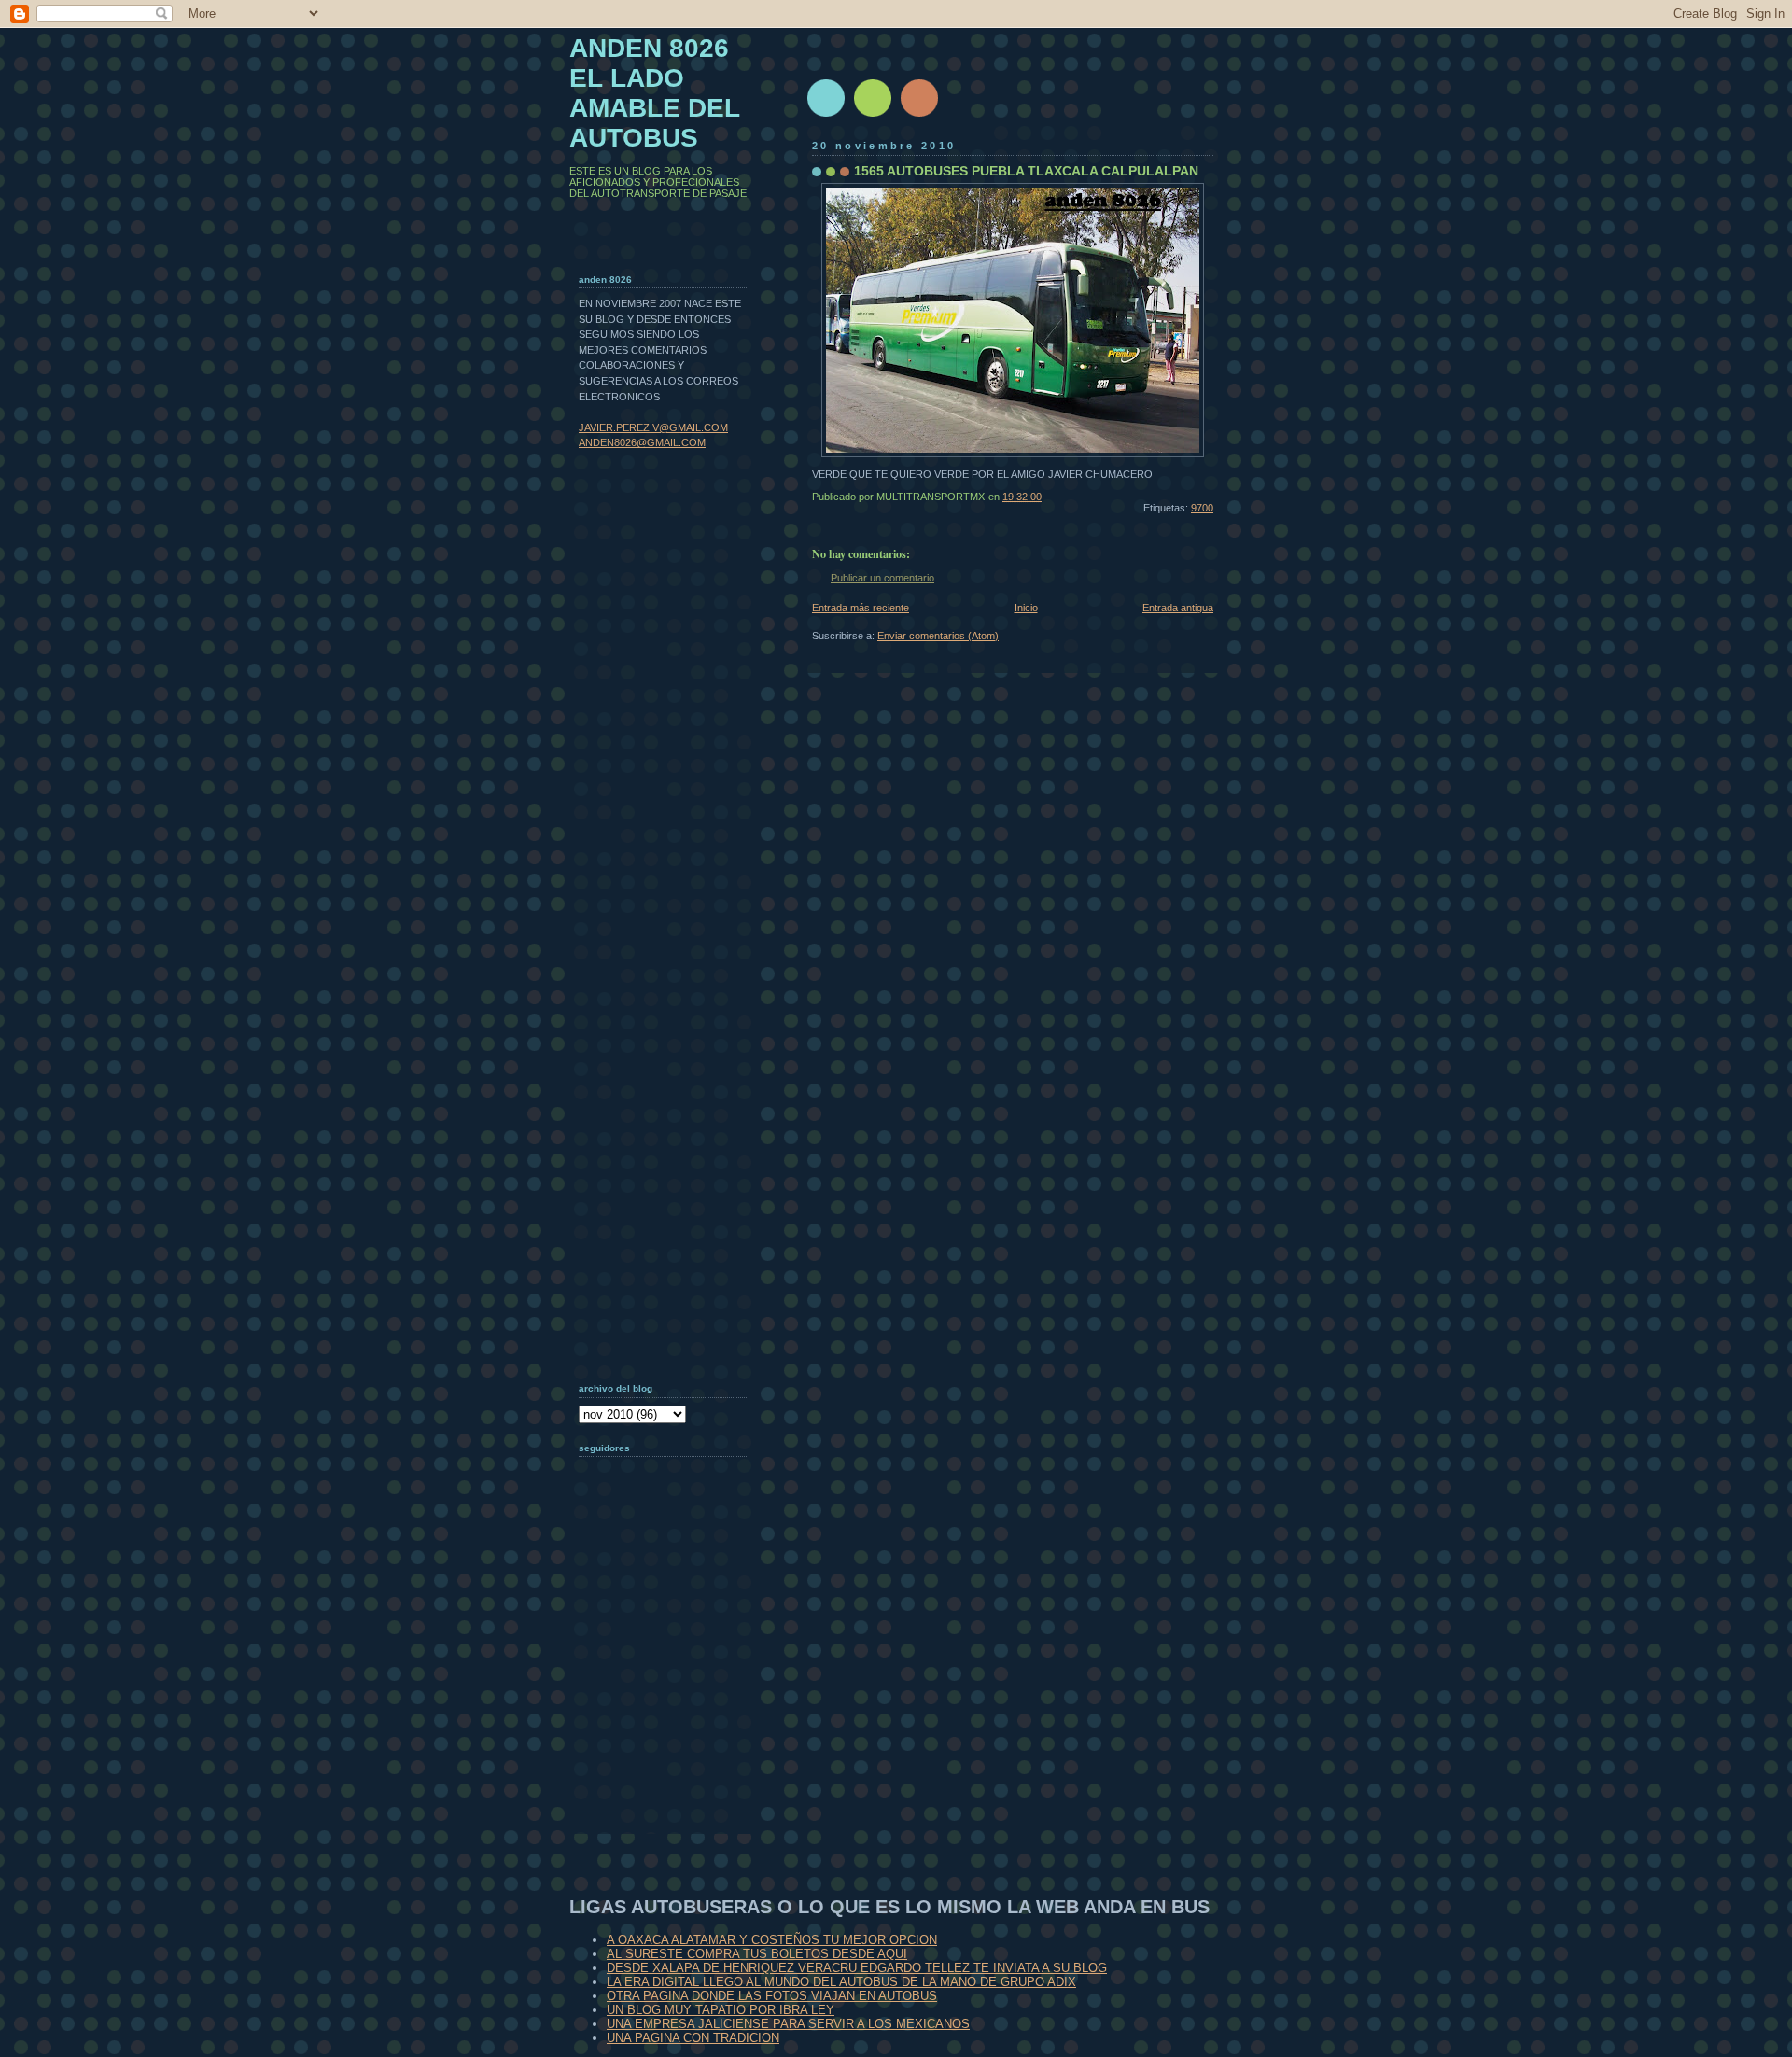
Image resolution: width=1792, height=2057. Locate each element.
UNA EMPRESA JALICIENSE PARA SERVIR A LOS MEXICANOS (788, 2024)
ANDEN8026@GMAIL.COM (642, 442)
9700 (1202, 508)
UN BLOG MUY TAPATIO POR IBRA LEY (721, 2010)
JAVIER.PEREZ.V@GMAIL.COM (653, 427)
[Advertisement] (672, 1713)
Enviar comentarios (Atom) (938, 636)
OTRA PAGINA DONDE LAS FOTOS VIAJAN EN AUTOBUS (772, 1996)
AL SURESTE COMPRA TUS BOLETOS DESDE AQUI (757, 1954)
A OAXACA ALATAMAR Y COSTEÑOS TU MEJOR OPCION (772, 1940)
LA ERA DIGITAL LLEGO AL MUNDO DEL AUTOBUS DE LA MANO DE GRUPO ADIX (841, 1982)
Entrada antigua (1178, 608)
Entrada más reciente (861, 608)
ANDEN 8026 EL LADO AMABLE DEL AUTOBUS (655, 93)
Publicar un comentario (882, 578)
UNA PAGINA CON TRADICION (693, 2038)
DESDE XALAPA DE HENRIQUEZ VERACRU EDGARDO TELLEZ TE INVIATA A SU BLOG (857, 1968)
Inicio (1026, 608)
